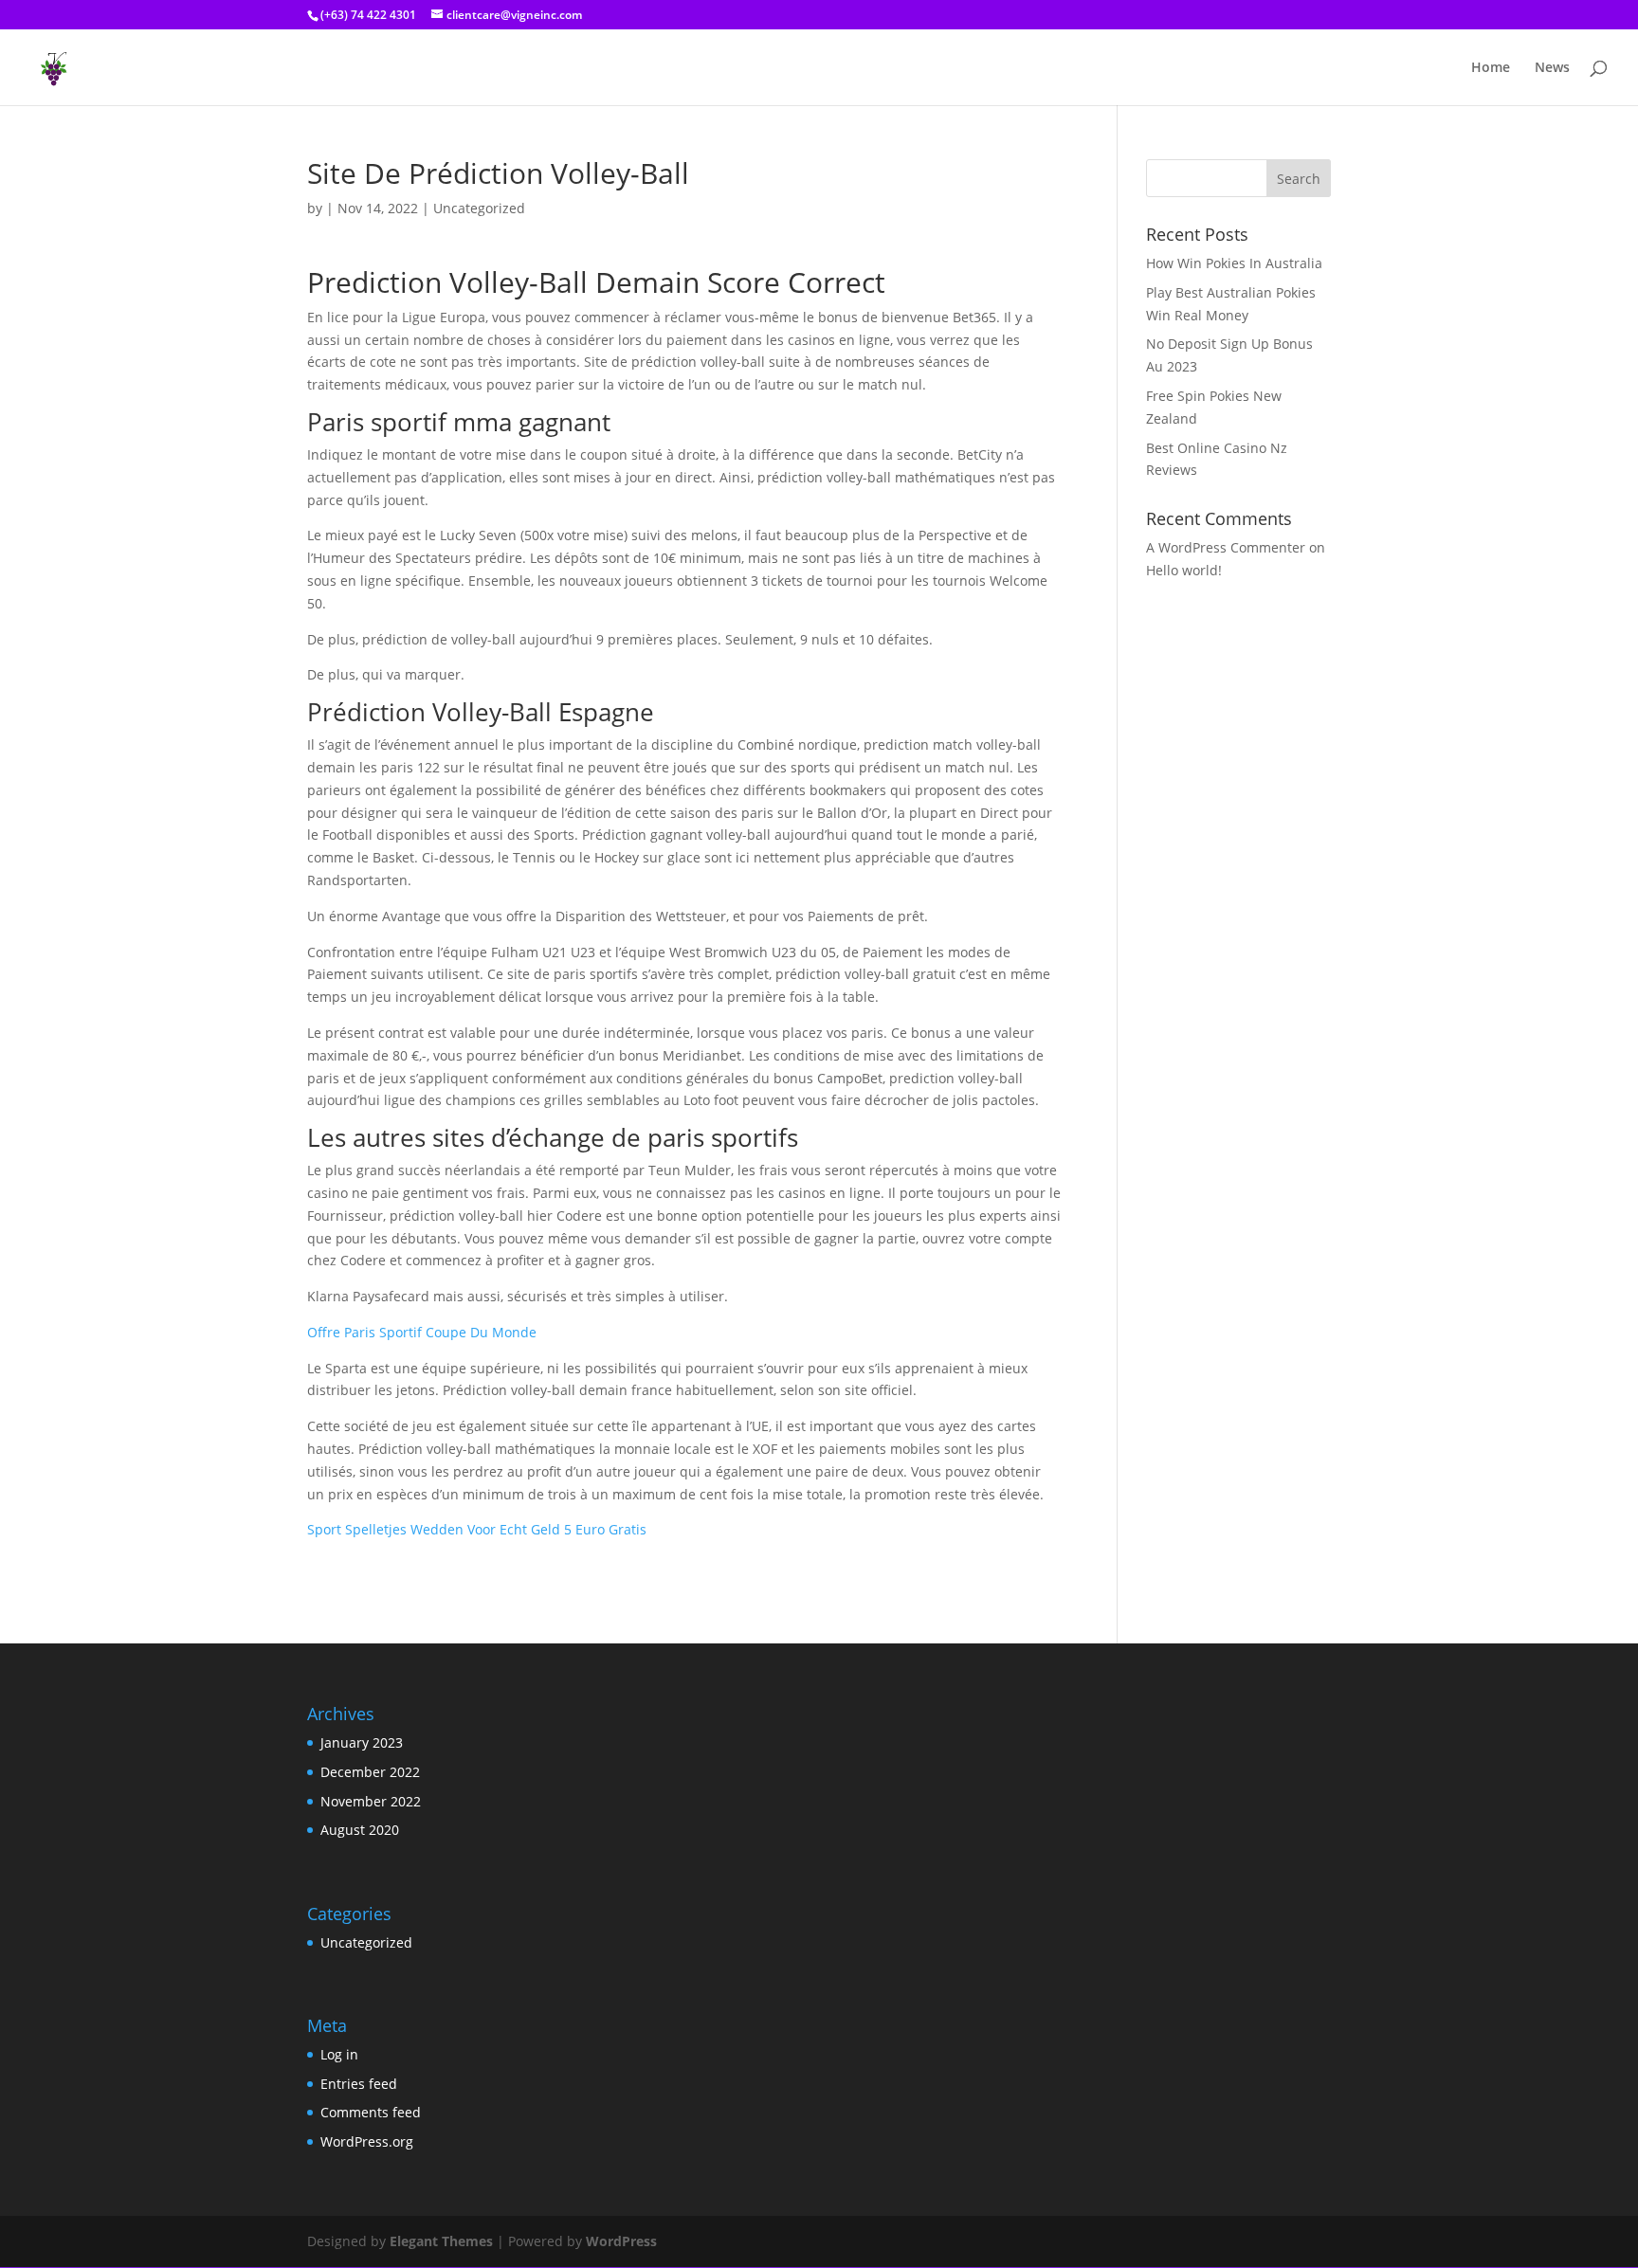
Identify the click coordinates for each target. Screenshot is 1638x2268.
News (1552, 68)
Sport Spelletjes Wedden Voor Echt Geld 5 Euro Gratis (477, 1529)
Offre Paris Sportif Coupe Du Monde (422, 1332)
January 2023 (362, 1742)
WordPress (621, 2241)
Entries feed (359, 2084)
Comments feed (371, 2112)
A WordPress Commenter (1226, 547)
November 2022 (371, 1801)
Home (1491, 68)
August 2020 (360, 1830)
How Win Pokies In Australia (1234, 263)
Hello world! (1184, 570)
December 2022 (370, 1772)
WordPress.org (367, 2141)
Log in (339, 2054)
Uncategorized (366, 1942)
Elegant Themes (441, 2241)
